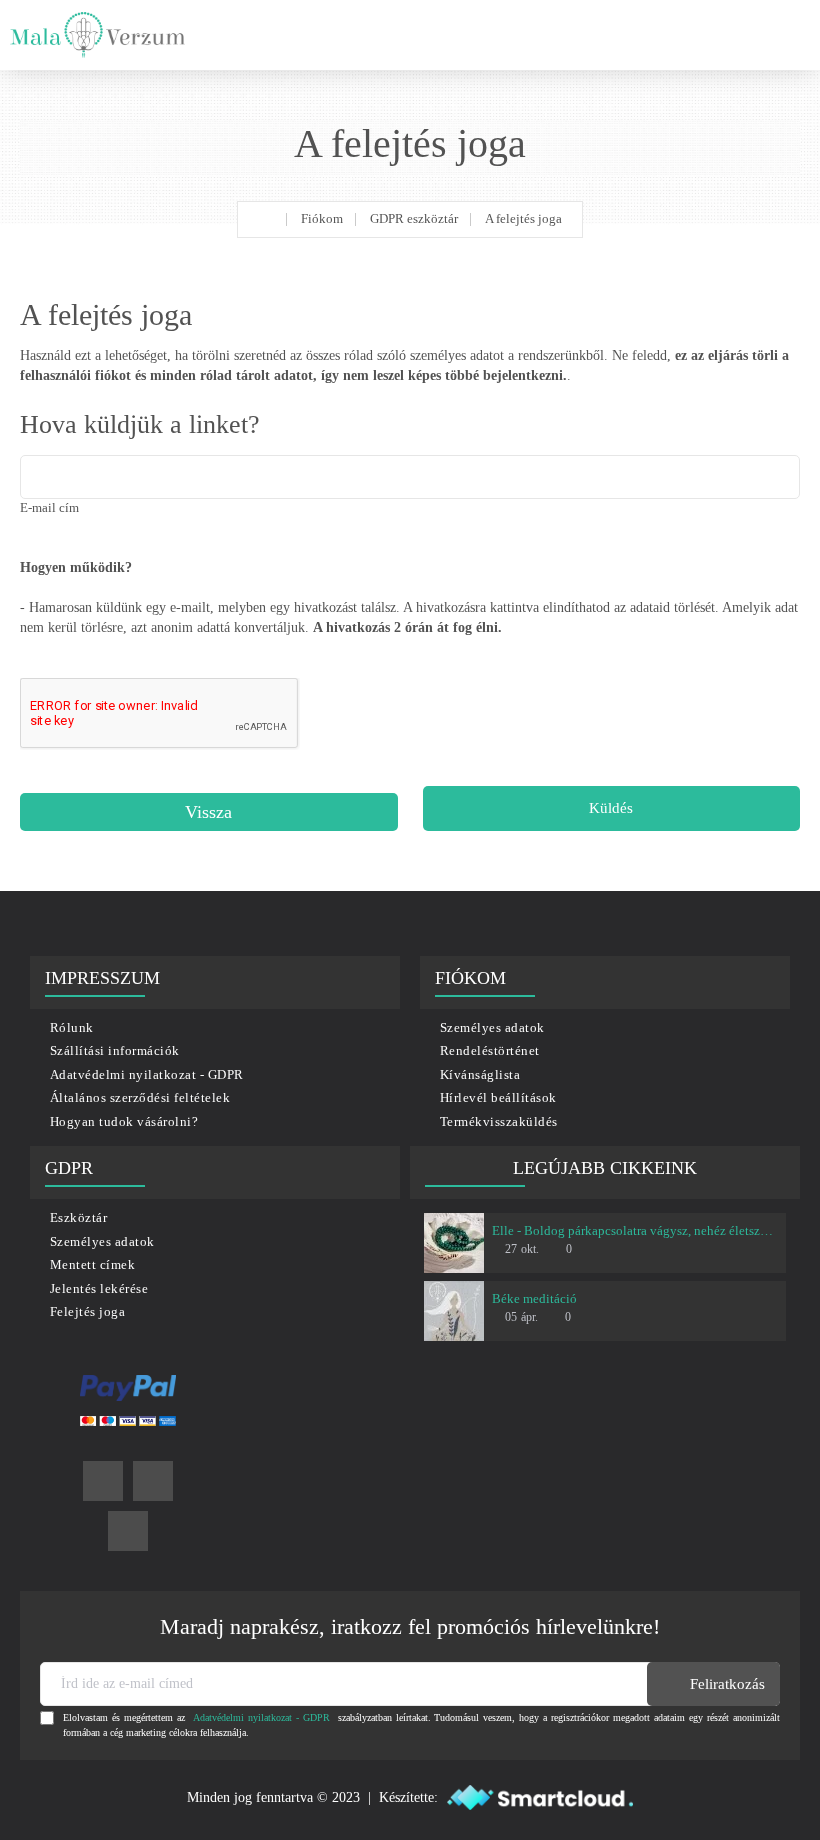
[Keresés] (750, 35)
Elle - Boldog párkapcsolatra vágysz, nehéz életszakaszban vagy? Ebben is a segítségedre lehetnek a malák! (635, 1230)
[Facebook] (103, 1481)
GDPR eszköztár (414, 218)
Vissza (208, 812)
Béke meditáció (534, 1298)
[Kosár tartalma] (790, 35)
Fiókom (322, 218)
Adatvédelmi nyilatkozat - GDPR (261, 1717)
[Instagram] (153, 1481)
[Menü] (707, 35)
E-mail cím (49, 507)
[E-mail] (128, 1531)
